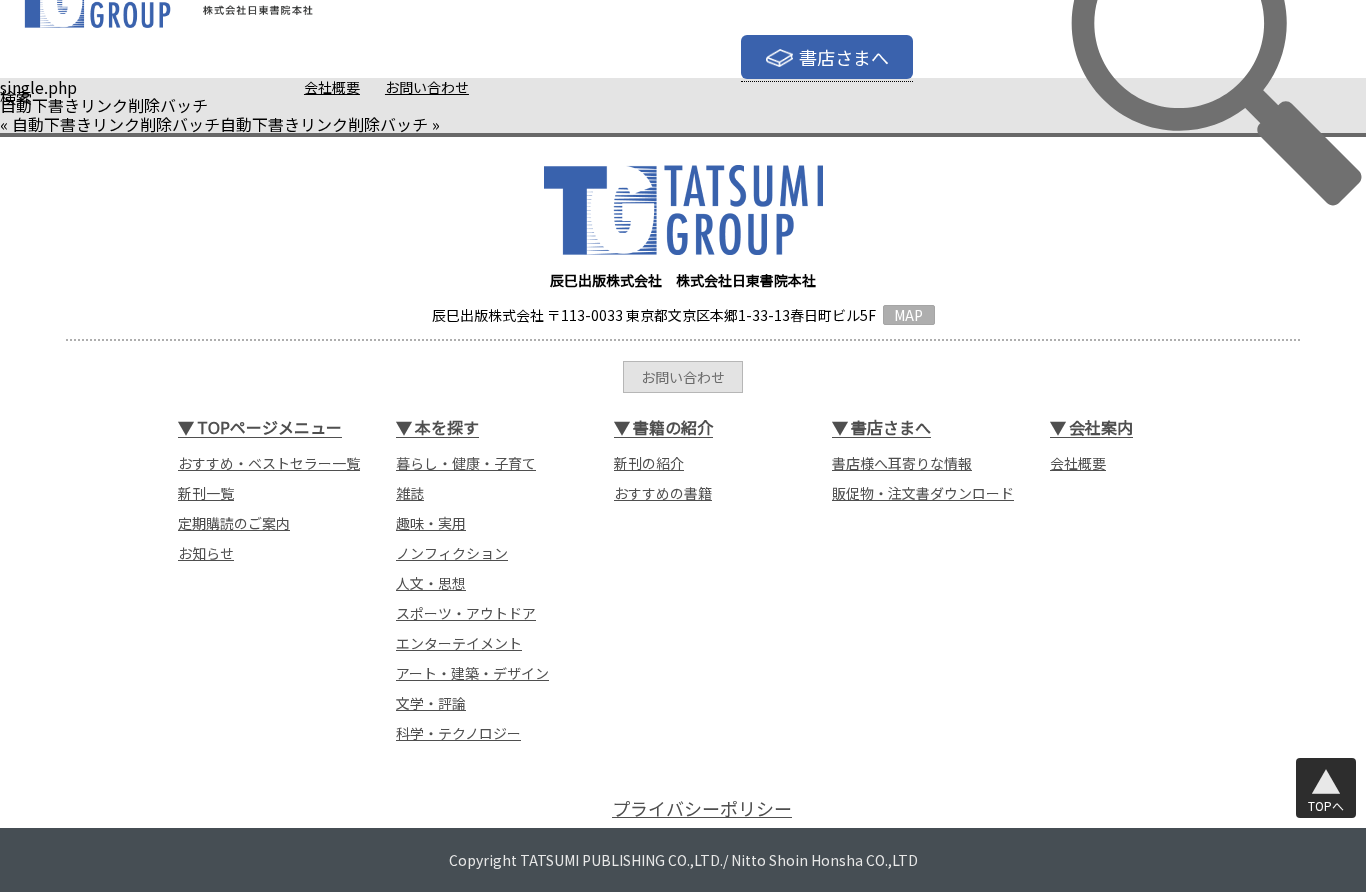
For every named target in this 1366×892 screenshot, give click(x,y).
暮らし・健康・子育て (466, 463)
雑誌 (410, 493)
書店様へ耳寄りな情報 (902, 463)
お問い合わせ (427, 87)
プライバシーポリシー (702, 808)
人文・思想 (431, 583)
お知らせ (206, 553)
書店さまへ (844, 57)
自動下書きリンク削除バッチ (116, 124)
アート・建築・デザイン (472, 673)
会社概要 (332, 87)
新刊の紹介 (649, 463)
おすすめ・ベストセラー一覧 (269, 463)
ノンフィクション (452, 553)
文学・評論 (431, 703)
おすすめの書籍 (663, 493)
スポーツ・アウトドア (466, 613)
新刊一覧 (206, 493)
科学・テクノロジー (458, 733)
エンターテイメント (459, 643)
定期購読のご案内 (234, 523)
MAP (908, 315)
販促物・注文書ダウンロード (923, 493)
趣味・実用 (431, 523)
